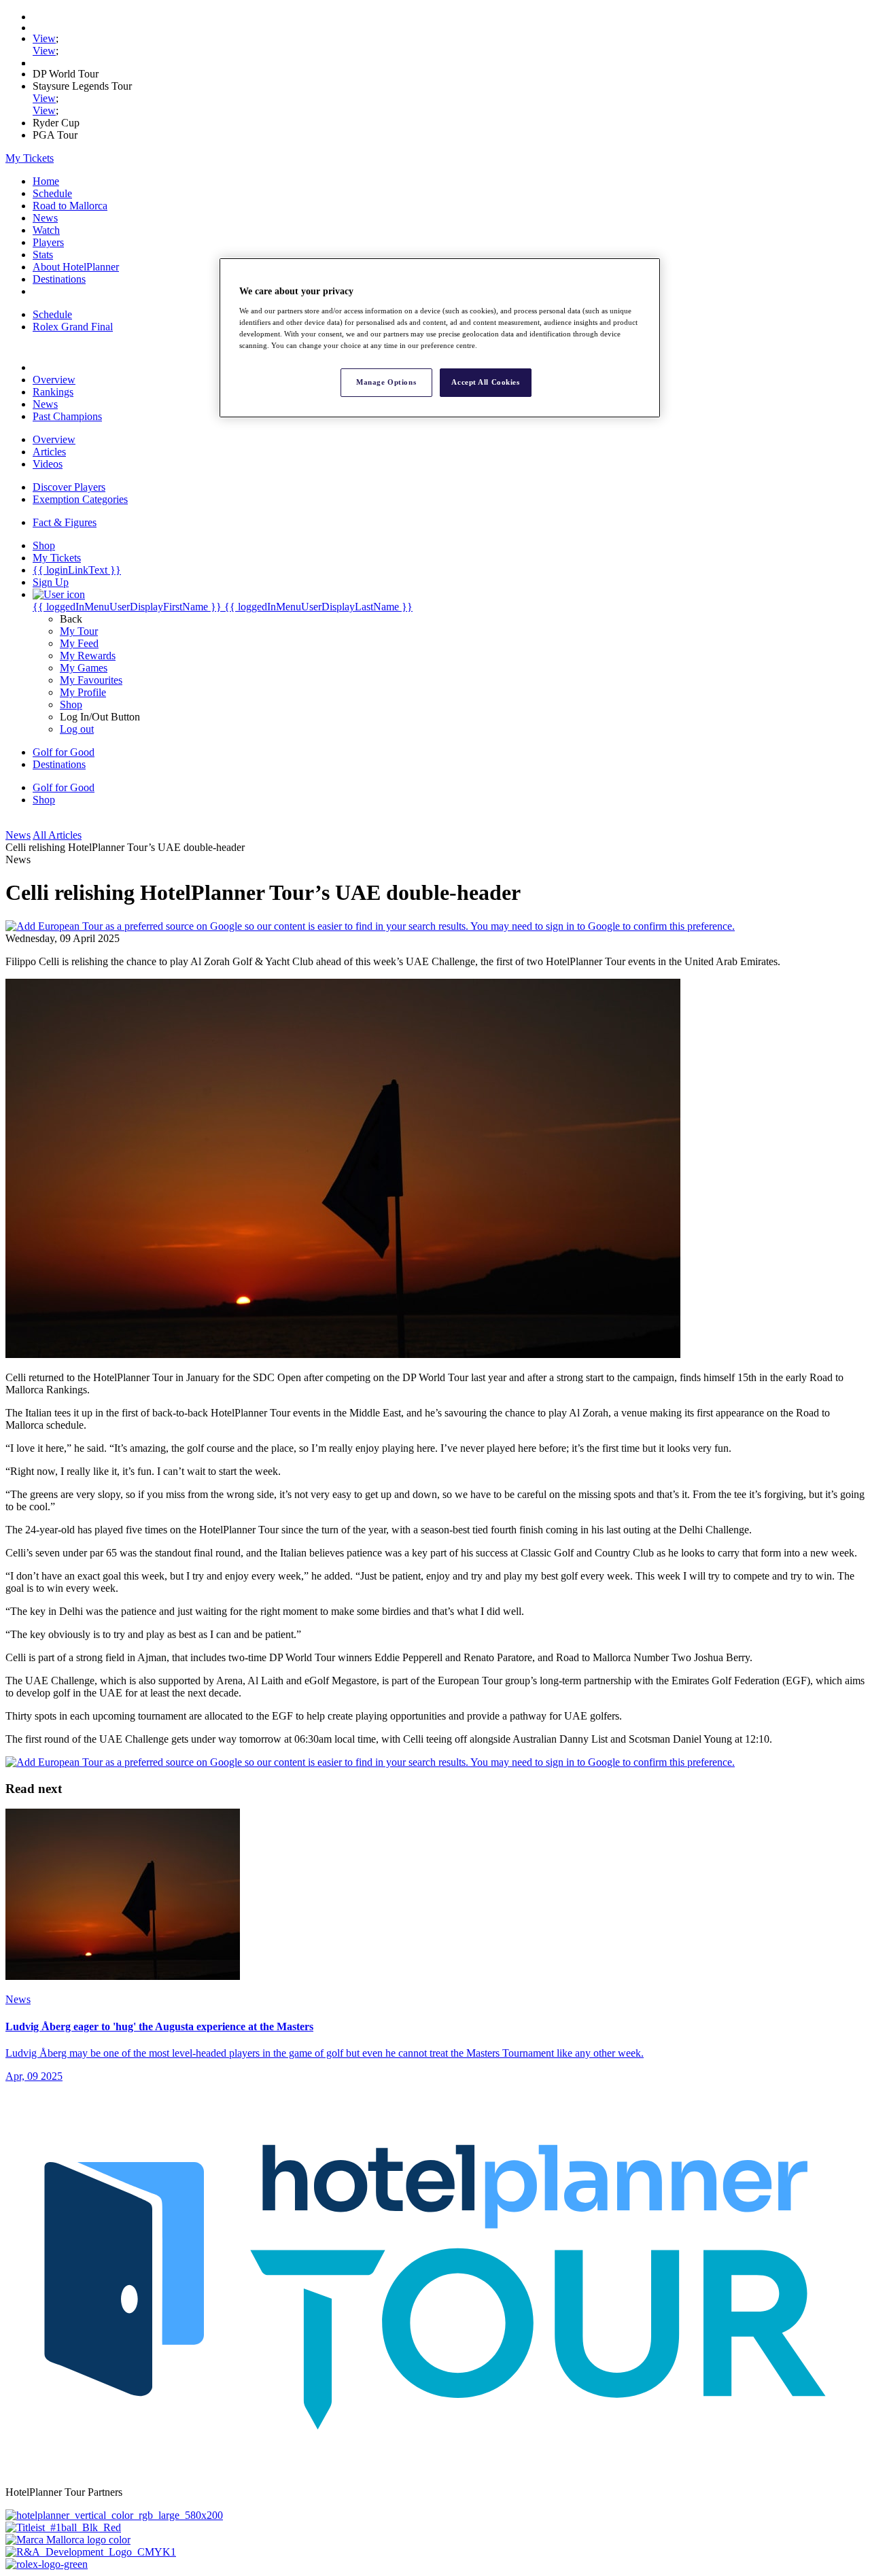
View (44, 38)
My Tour (79, 631)
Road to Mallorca (70, 206)
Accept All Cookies (485, 382)
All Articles (57, 835)
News (45, 218)
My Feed (79, 643)
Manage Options (386, 382)
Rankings (53, 392)
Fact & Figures (65, 522)
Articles (49, 452)
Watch (46, 230)
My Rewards (88, 656)
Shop (71, 704)
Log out (77, 729)
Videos (48, 464)
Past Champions (67, 416)
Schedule (52, 193)
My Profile (83, 692)
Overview (54, 380)
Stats (43, 255)
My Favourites (91, 680)
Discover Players (69, 487)
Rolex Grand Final (73, 327)
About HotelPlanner (76, 267)
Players (48, 242)
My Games (84, 668)
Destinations (59, 279)
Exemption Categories (80, 499)
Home (46, 181)
